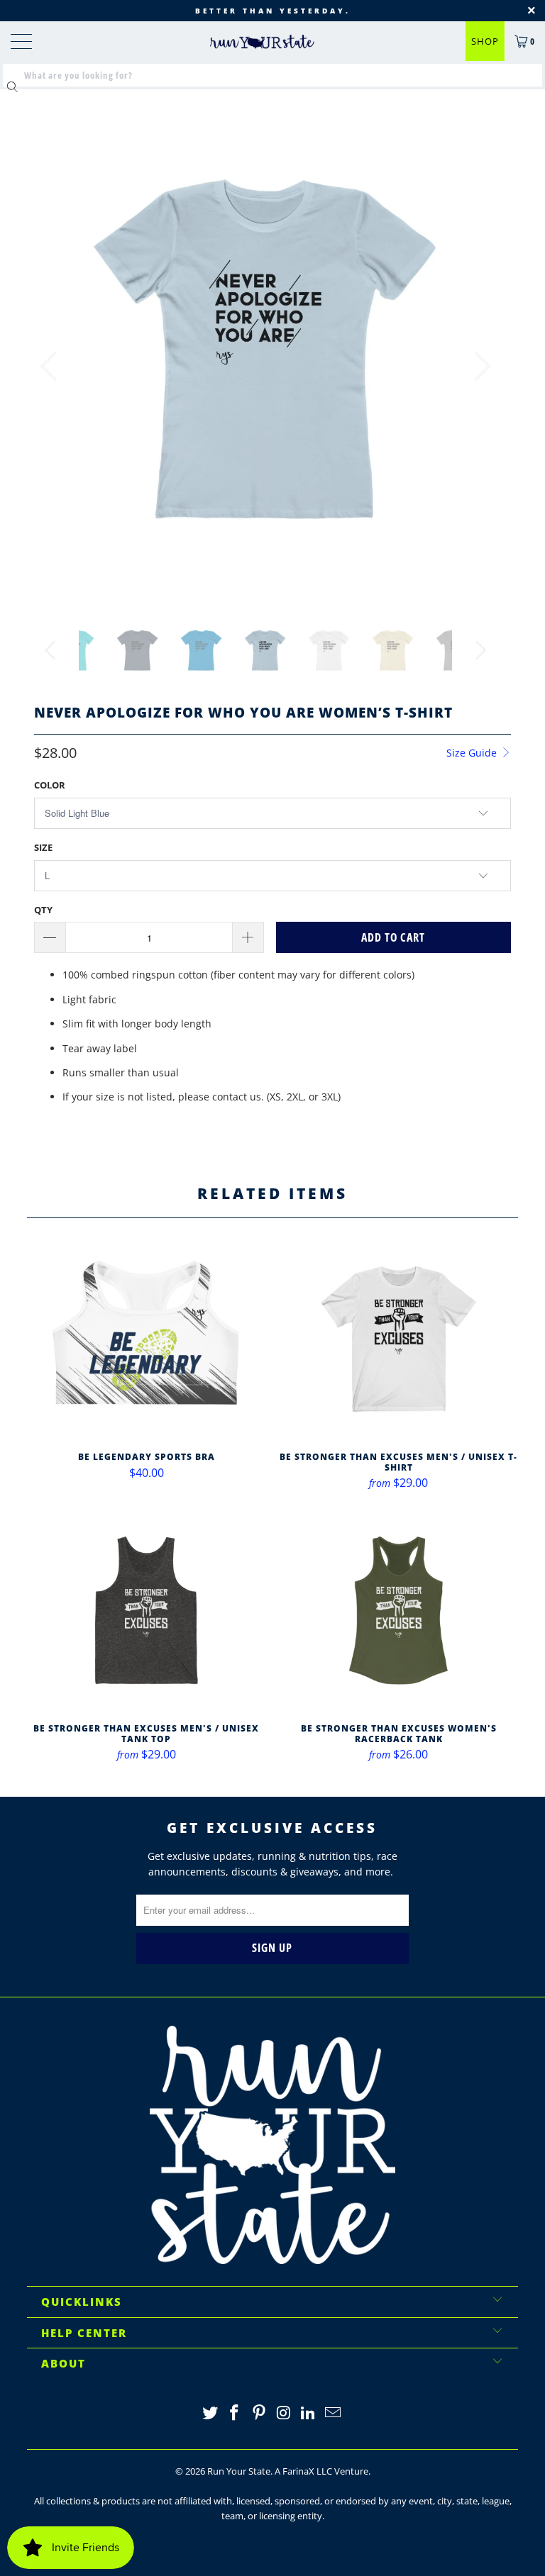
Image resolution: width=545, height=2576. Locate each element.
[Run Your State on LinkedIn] (309, 2413)
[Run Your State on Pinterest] (260, 2413)
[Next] (478, 366)
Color (50, 785)
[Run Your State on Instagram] (285, 2413)
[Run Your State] (262, 42)
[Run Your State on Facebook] (235, 2413)
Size (43, 847)
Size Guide (473, 753)
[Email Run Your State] (334, 2413)
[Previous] (53, 366)
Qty (43, 910)
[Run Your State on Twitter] (210, 2413)
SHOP (485, 41)
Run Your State (239, 2471)
